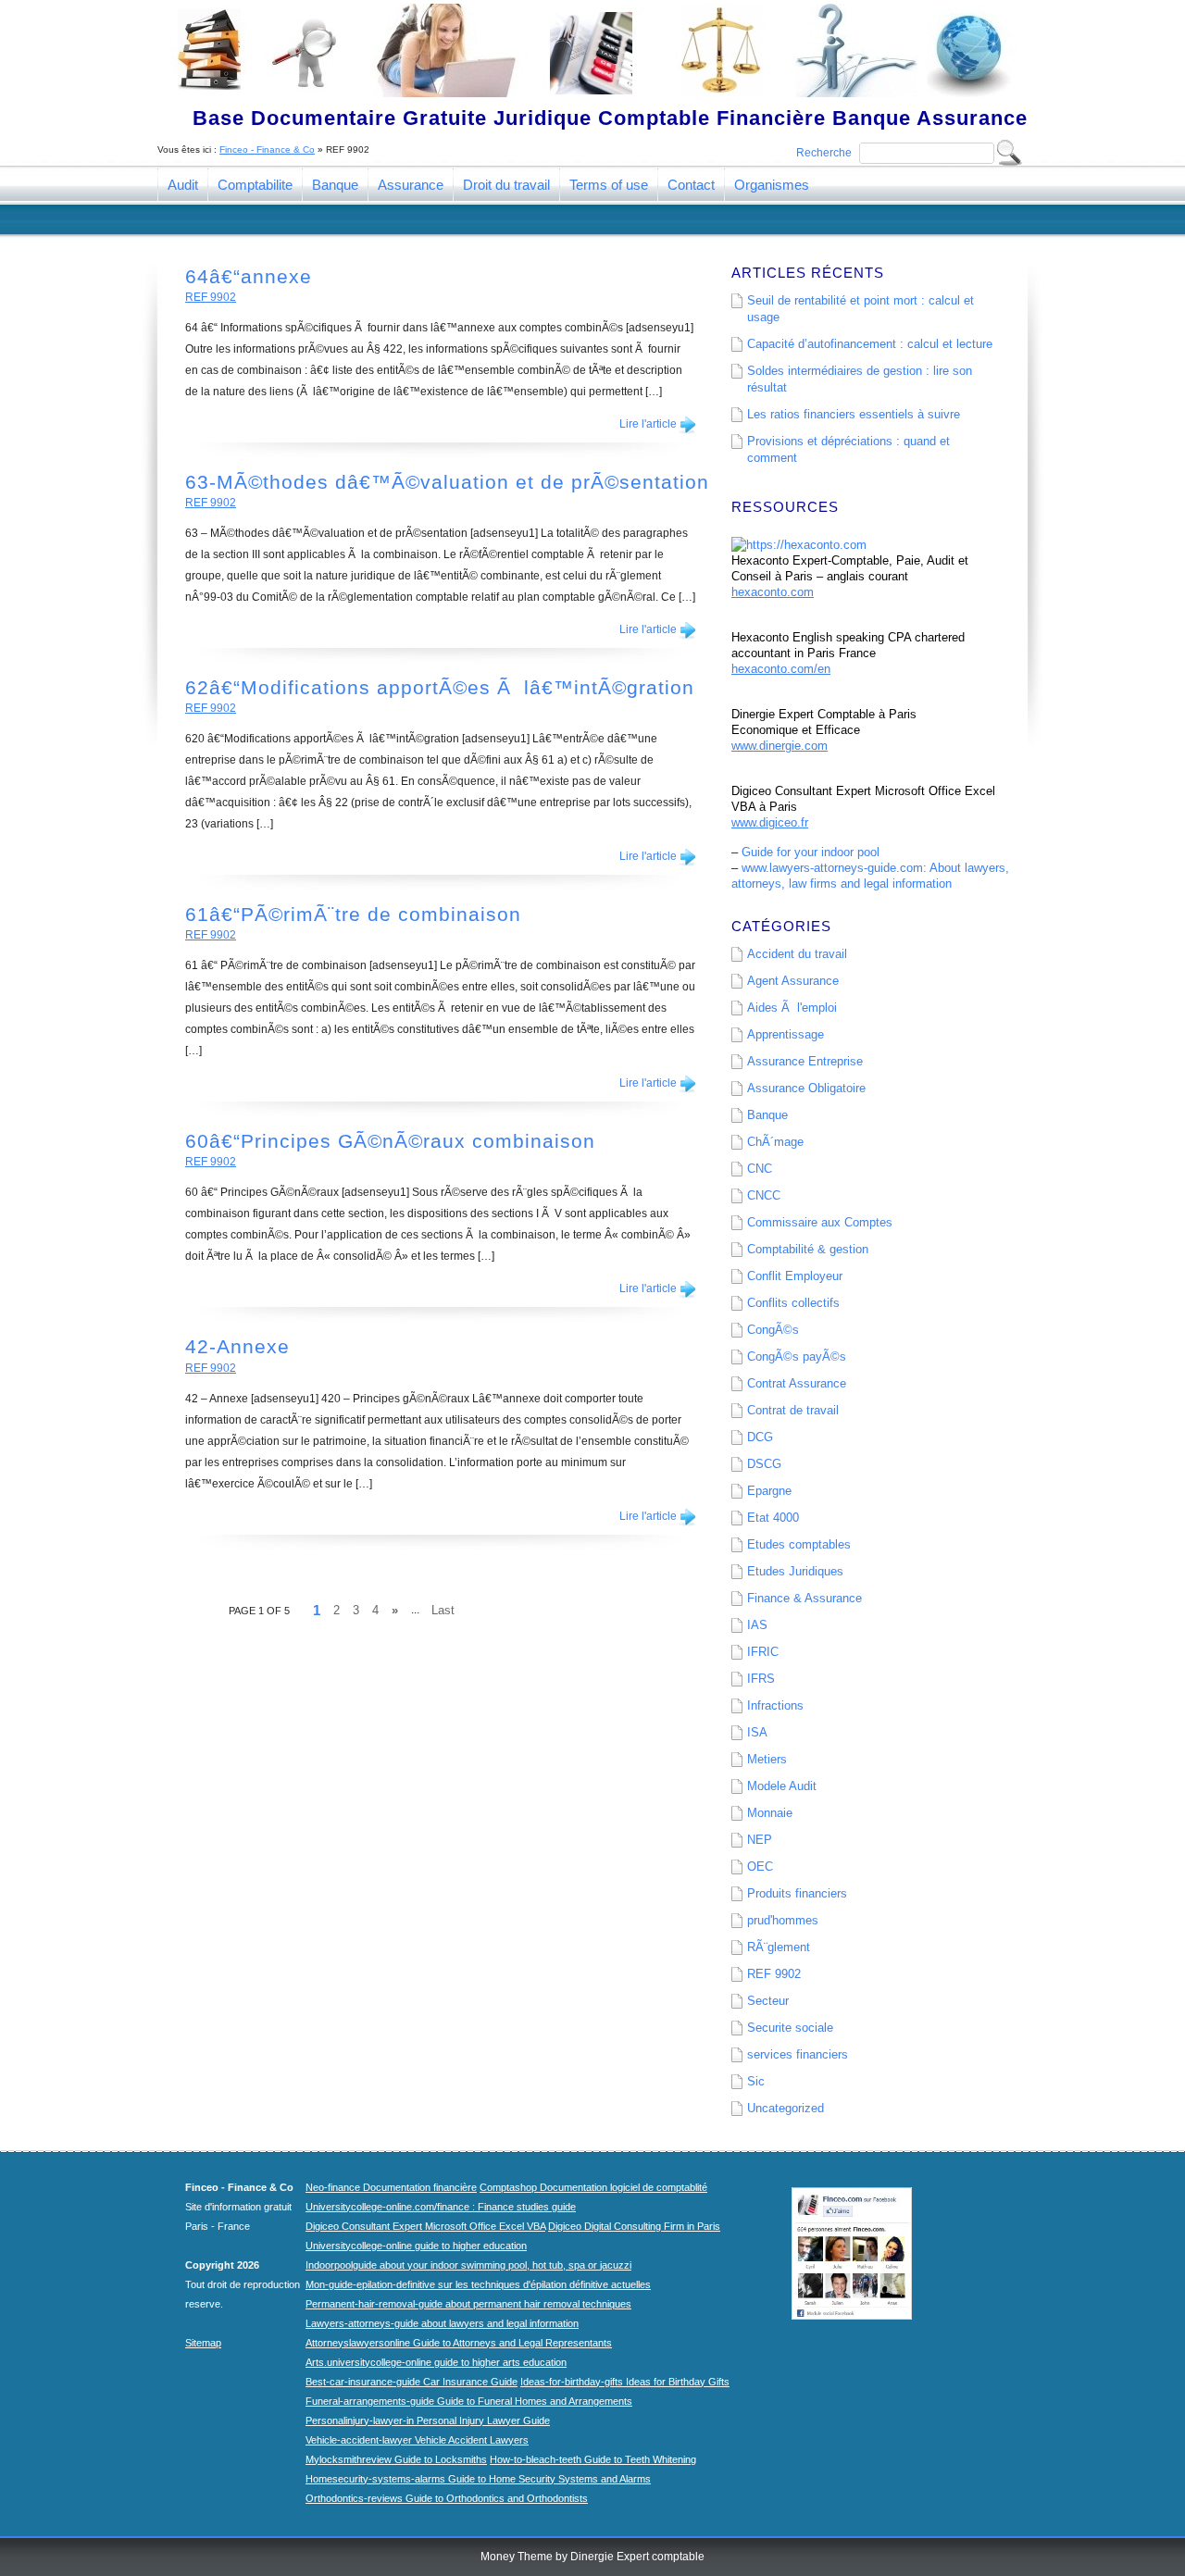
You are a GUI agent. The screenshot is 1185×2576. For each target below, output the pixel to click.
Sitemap (203, 2343)
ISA (757, 1732)
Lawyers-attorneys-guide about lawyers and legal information (442, 2323)
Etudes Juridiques (795, 1571)
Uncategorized (786, 2108)
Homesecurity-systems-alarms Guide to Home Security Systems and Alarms (478, 2479)
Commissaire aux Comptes (820, 1222)
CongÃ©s (773, 1330)
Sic (756, 2081)
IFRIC (763, 1652)
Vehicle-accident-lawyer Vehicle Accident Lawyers (417, 2440)
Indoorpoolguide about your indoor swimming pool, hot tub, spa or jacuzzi (468, 2265)
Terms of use (609, 185)
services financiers (798, 2054)
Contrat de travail (793, 1410)
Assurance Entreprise (805, 1061)
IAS (757, 1625)
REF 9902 (211, 297)
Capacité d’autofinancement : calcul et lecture (870, 344)
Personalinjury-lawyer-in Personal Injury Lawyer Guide (428, 2420)
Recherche (824, 153)
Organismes (772, 185)
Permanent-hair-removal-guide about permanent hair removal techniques (468, 2304)
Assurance (411, 185)
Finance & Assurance (805, 1598)
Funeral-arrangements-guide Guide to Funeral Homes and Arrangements (469, 2401)
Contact (691, 185)
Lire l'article (648, 424)
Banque (335, 185)
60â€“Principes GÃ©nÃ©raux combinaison (390, 1141)
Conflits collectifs (793, 1303)
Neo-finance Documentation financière (391, 2187)
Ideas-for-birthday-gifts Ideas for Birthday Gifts (625, 2382)
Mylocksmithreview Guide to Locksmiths (396, 2459)
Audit (183, 185)
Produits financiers (797, 1893)
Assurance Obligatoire (806, 1088)
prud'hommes (783, 1920)
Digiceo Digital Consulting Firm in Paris (634, 2226)
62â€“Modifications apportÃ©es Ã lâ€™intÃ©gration (440, 687)
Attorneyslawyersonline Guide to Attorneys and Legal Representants (459, 2343)
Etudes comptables (799, 1544)
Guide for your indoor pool (811, 852)
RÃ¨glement (779, 1947)
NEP (760, 1840)
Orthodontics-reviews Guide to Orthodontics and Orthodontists (447, 2498)
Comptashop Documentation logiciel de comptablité (593, 2187)
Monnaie (770, 1813)
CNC (760, 1169)
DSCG (764, 1464)
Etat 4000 (773, 1518)
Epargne (769, 1491)
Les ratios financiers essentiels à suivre (854, 414)
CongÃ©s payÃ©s (797, 1356)
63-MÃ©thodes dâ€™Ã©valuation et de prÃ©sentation (447, 482)
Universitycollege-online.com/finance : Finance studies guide (441, 2207)
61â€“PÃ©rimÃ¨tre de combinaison (353, 914)
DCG (760, 1437)
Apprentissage (786, 1034)
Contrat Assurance (797, 1383)
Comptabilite (255, 185)
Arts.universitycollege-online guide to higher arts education (436, 2362)
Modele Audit (782, 1786)
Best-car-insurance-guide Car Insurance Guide (412, 2382)
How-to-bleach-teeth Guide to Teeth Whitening (593, 2459)
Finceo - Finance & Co (267, 149)
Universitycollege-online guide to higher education (416, 2246)
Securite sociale (790, 2028)
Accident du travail (797, 954)
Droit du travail (506, 185)
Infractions (775, 1705)
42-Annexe (237, 1346)
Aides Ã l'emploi (792, 1008)
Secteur (768, 2001)
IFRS (761, 1679)
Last (443, 1610)
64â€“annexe (249, 276)
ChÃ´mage (775, 1142)
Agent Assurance (793, 981)
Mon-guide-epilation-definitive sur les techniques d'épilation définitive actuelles (478, 2284)
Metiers (767, 1759)
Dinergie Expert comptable (637, 2557)
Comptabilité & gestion (808, 1249)
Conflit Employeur (795, 1276)
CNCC (764, 1195)
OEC (760, 1867)
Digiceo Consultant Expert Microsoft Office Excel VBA (425, 2226)
